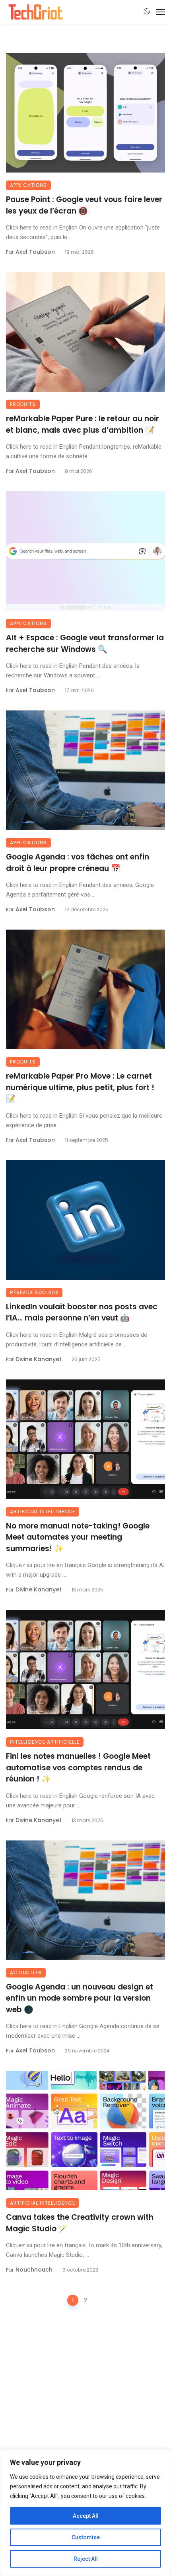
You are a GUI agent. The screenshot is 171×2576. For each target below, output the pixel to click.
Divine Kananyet (39, 1359)
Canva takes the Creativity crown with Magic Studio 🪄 (80, 2223)
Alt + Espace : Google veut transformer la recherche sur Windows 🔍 (85, 644)
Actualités (26, 1973)
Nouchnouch (34, 2270)
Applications (28, 185)
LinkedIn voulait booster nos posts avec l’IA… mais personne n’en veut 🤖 (82, 1313)
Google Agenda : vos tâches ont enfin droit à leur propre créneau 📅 (78, 863)
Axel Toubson (35, 252)
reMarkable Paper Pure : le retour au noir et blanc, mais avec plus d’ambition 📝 (83, 424)
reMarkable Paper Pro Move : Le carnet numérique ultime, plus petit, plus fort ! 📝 (80, 1087)
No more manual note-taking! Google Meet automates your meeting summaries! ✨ (78, 1537)
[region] (85, 2513)
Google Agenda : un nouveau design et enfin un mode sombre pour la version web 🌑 (80, 1998)
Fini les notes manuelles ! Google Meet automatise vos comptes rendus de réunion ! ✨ (78, 1768)
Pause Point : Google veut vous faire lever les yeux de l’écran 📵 (84, 205)
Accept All (86, 2516)
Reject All (86, 2559)
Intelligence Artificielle (45, 1742)
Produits (23, 404)
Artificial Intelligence (43, 1512)
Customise (86, 2537)
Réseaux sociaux (34, 1292)
